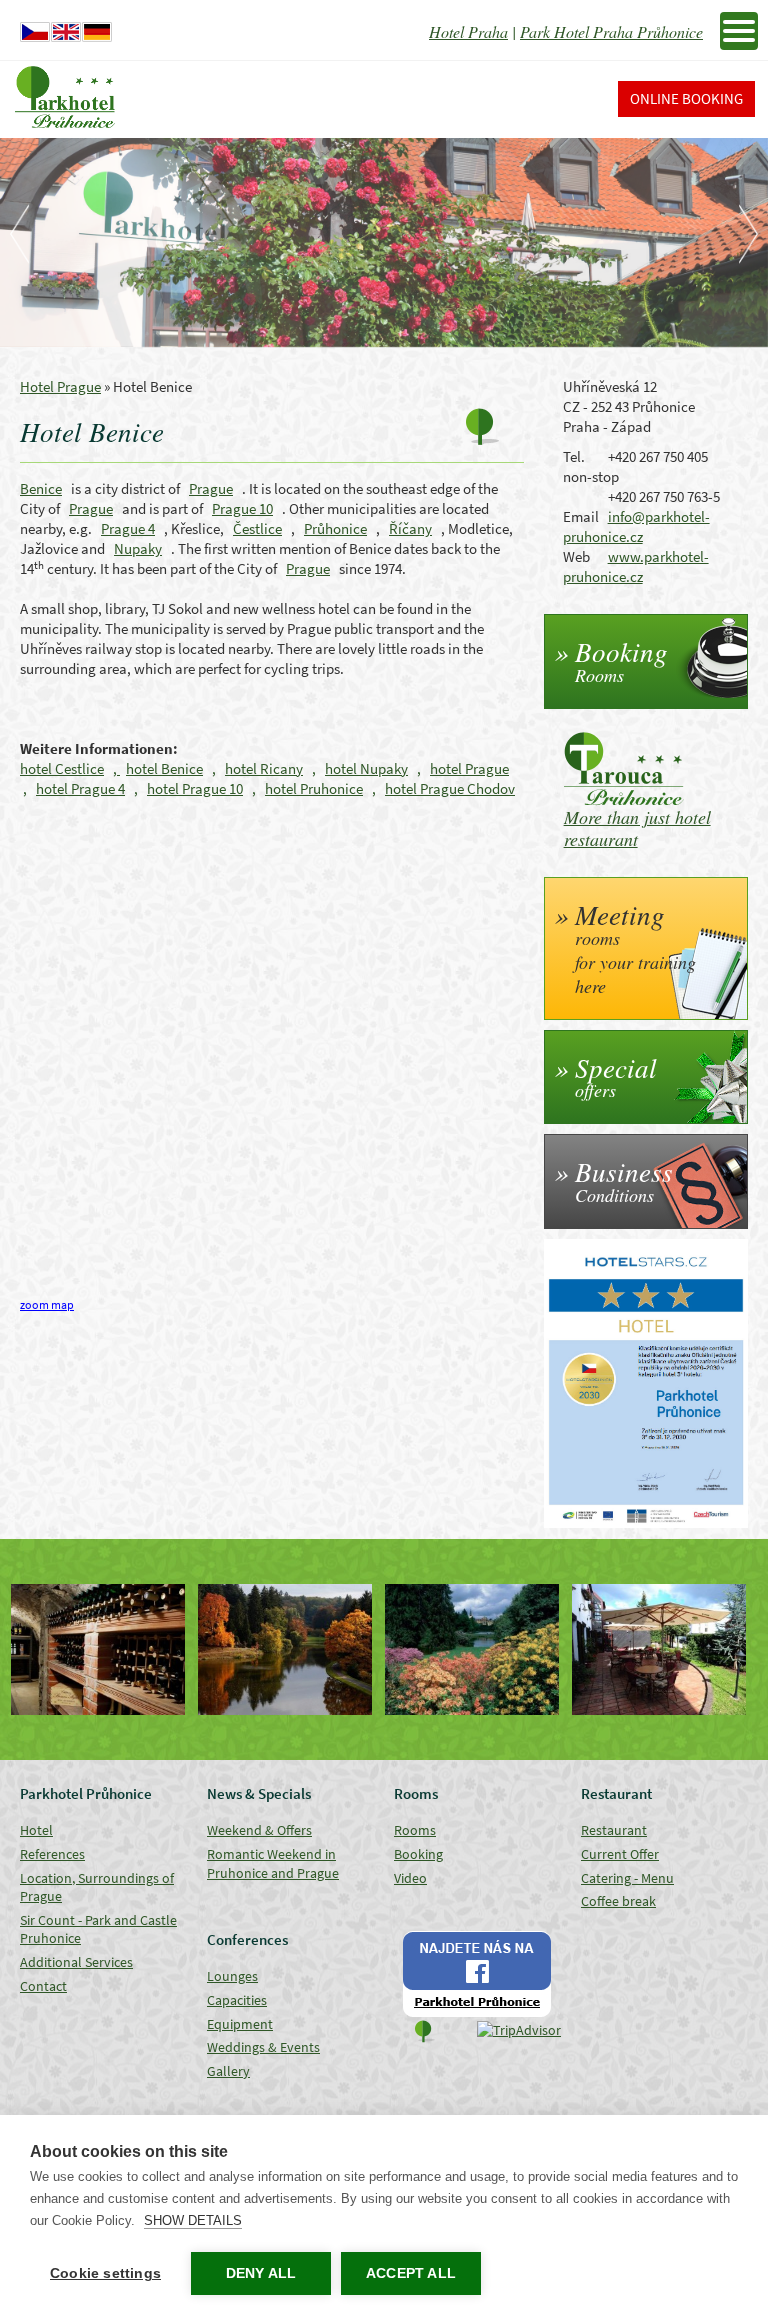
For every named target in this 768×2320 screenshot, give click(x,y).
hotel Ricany (264, 768)
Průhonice (335, 528)
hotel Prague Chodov (450, 788)
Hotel (36, 1830)
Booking (418, 1854)
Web (576, 556)
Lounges (232, 1976)
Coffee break (618, 1901)
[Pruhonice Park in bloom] (290, 1649)
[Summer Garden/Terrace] (477, 1649)
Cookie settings (105, 2273)
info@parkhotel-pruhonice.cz (636, 526)
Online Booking (686, 98)
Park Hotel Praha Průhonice (611, 31)
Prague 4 (128, 528)
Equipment (240, 2024)
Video (410, 1878)
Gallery (228, 2071)
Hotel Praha (468, 31)
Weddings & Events (263, 2047)
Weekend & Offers (259, 1830)
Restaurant (614, 1830)
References (52, 1854)
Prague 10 (242, 508)
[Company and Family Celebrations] (664, 1649)
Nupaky (138, 548)
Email (581, 516)
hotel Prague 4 (80, 788)
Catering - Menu (627, 1878)
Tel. (574, 456)
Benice (41, 488)
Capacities (237, 2000)
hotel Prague (469, 768)
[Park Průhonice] (103, 1649)
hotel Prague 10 (195, 788)
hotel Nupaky (366, 768)
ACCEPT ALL (411, 2273)
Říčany (410, 528)
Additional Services (76, 1962)
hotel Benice (164, 768)
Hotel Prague (60, 386)
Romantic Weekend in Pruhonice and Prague (273, 1863)
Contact (43, 1986)
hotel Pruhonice (314, 788)
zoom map (47, 1304)
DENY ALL (261, 2273)
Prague (211, 488)
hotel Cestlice (62, 768)
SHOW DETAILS (193, 2220)
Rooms (415, 1830)
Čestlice (257, 528)
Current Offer (620, 1854)
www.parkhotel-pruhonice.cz (636, 566)
